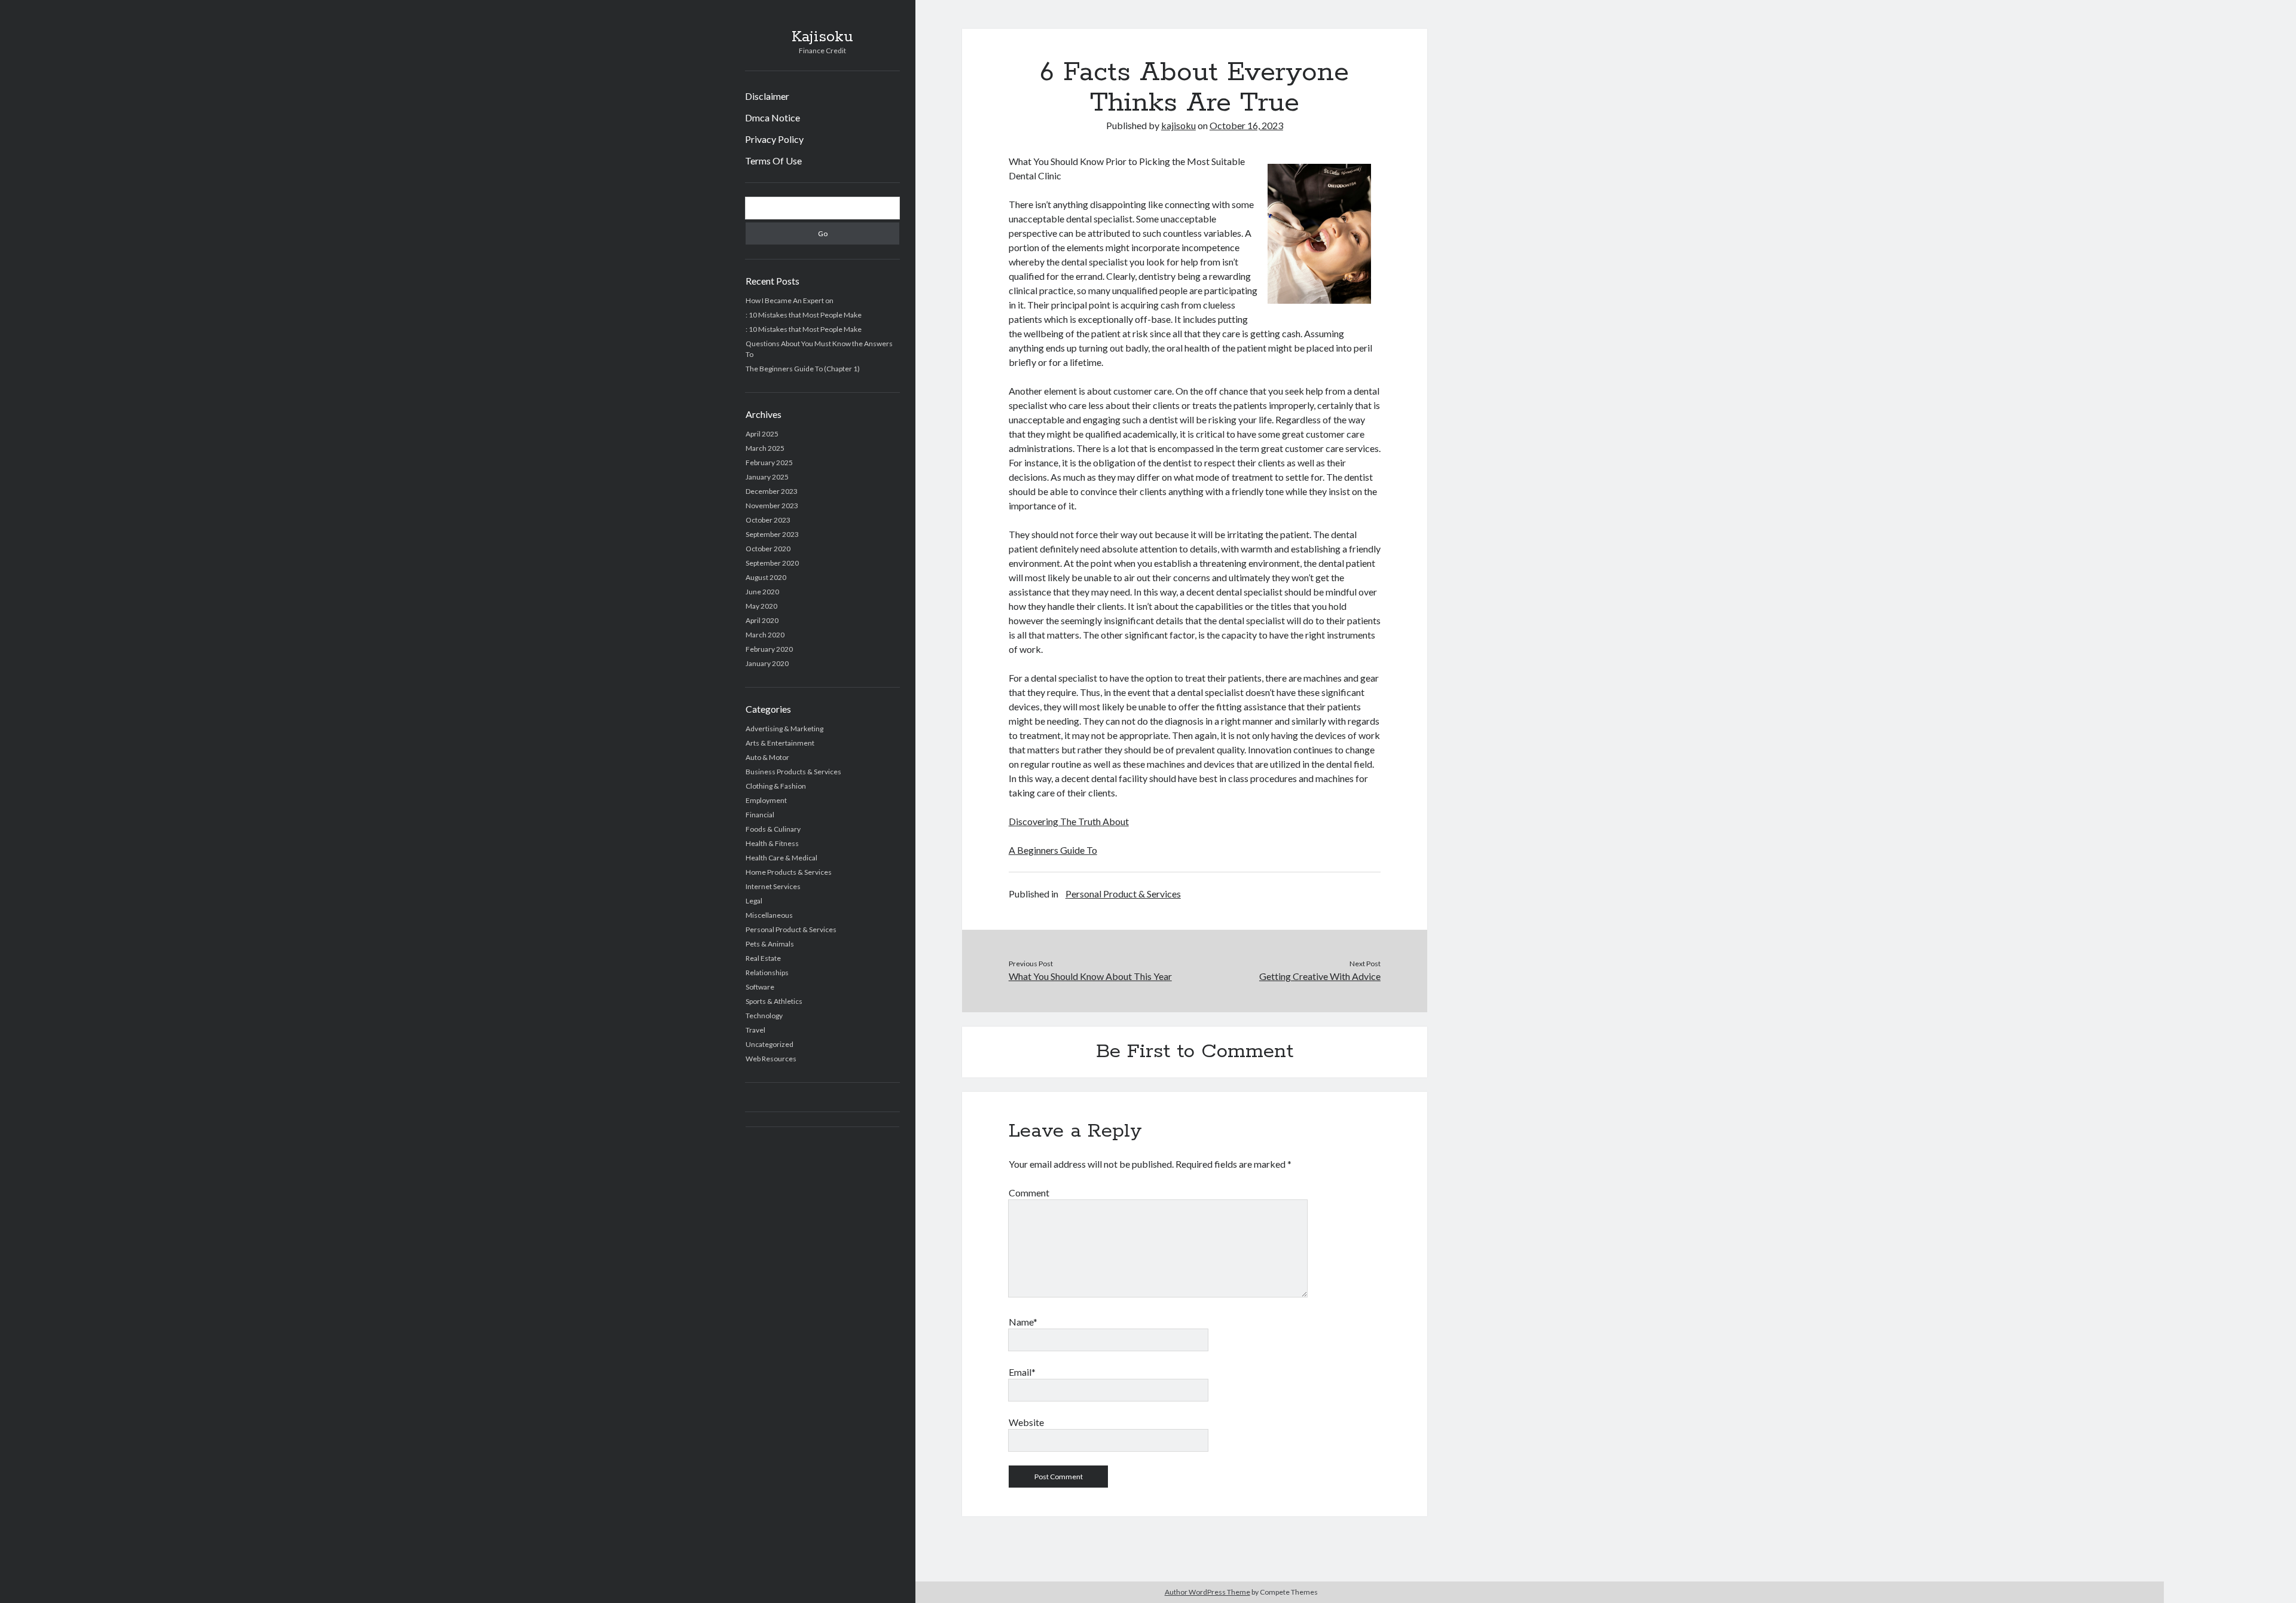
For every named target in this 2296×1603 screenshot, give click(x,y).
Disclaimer (767, 96)
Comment (1029, 1193)
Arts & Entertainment (780, 743)
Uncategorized (770, 1044)
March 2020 (765, 635)
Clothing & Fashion (776, 786)
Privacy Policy (774, 139)
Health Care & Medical (781, 858)
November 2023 (772, 506)
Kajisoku (822, 37)
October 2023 (768, 520)
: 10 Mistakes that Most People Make (804, 315)
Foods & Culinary (773, 829)
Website (1026, 1422)
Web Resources (771, 1059)
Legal (754, 901)
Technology (764, 1016)
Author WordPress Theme (1207, 1592)
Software (760, 987)
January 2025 (767, 477)
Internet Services (773, 886)
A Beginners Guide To (1053, 850)
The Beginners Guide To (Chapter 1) (803, 369)
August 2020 (766, 577)
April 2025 (762, 434)
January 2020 (767, 663)
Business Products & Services (793, 772)
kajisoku (1178, 125)
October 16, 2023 (1246, 125)
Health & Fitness (772, 843)
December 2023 (772, 491)
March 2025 (765, 448)
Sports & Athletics (774, 1001)
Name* (1023, 1322)
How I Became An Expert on (790, 300)
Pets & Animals (770, 944)
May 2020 (761, 606)
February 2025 (769, 462)
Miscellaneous (769, 915)
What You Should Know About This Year (1090, 976)
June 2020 (762, 592)
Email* (1022, 1372)
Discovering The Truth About (1069, 821)
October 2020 (768, 549)
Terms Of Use (773, 161)
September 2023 (772, 534)
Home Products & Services (789, 872)
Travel (755, 1030)
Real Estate (763, 958)
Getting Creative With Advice (1320, 976)
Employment (766, 800)
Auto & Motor (767, 757)
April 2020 (762, 620)
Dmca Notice (773, 117)
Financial (760, 815)
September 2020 (772, 563)
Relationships (767, 973)
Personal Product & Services (791, 929)
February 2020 (769, 649)
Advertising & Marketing (784, 729)
